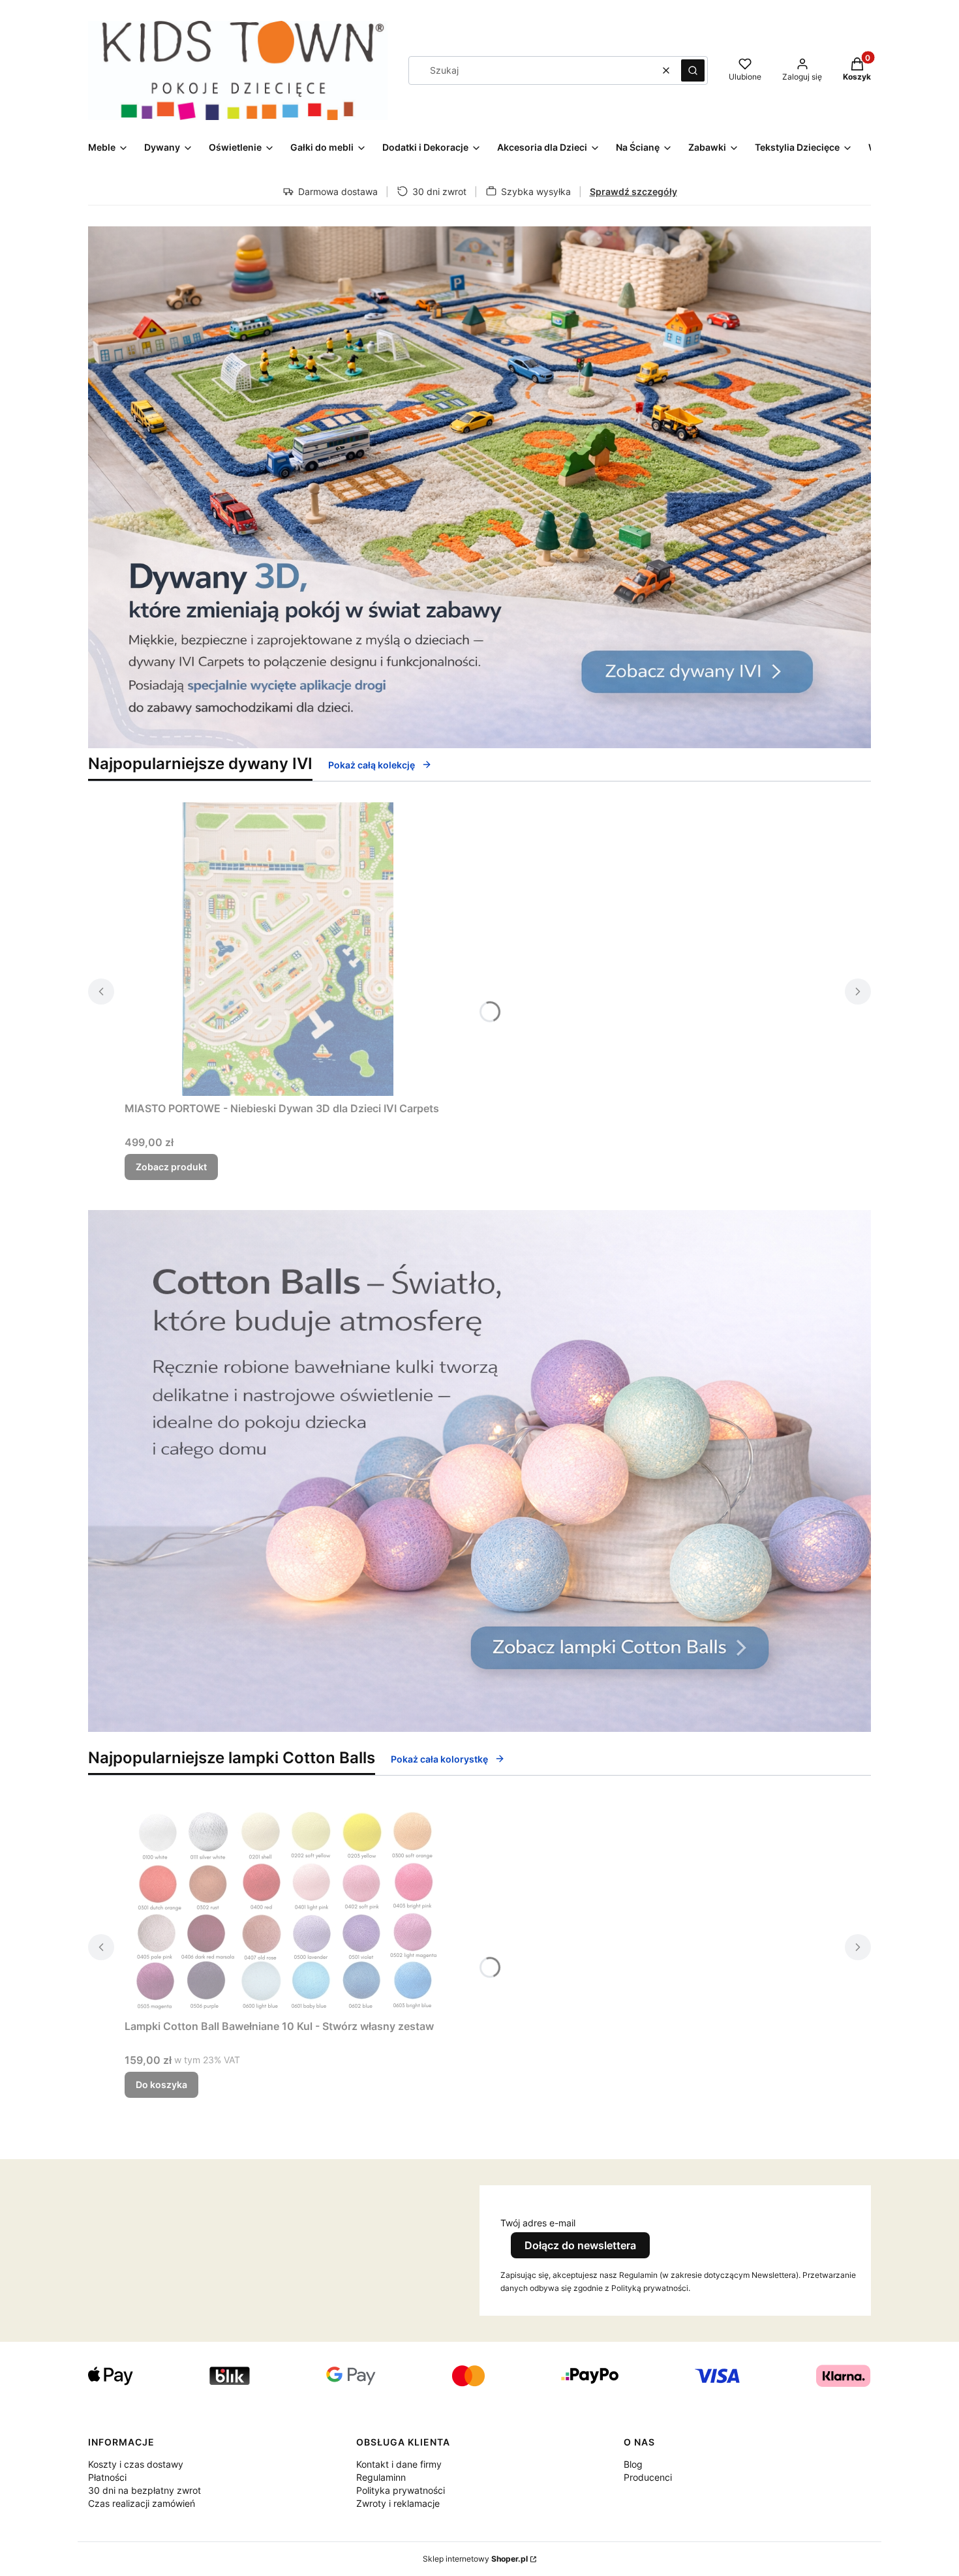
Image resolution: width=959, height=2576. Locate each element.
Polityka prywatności (401, 2490)
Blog (633, 2464)
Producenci (648, 2477)
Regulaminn (381, 2477)
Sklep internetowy (475, 2559)
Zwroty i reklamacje (398, 2503)
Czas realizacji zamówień (142, 2503)
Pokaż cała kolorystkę (439, 1759)
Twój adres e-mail (538, 2223)
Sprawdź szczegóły (633, 191)
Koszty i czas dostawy (136, 2464)
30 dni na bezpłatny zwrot (145, 2490)
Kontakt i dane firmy (399, 2464)
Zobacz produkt (171, 1167)
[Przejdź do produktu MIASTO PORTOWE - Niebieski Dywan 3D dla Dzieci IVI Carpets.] (288, 949)
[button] (693, 70)
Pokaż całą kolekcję (372, 765)
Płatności (107, 2477)
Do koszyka (161, 2084)
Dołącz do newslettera (580, 2245)
